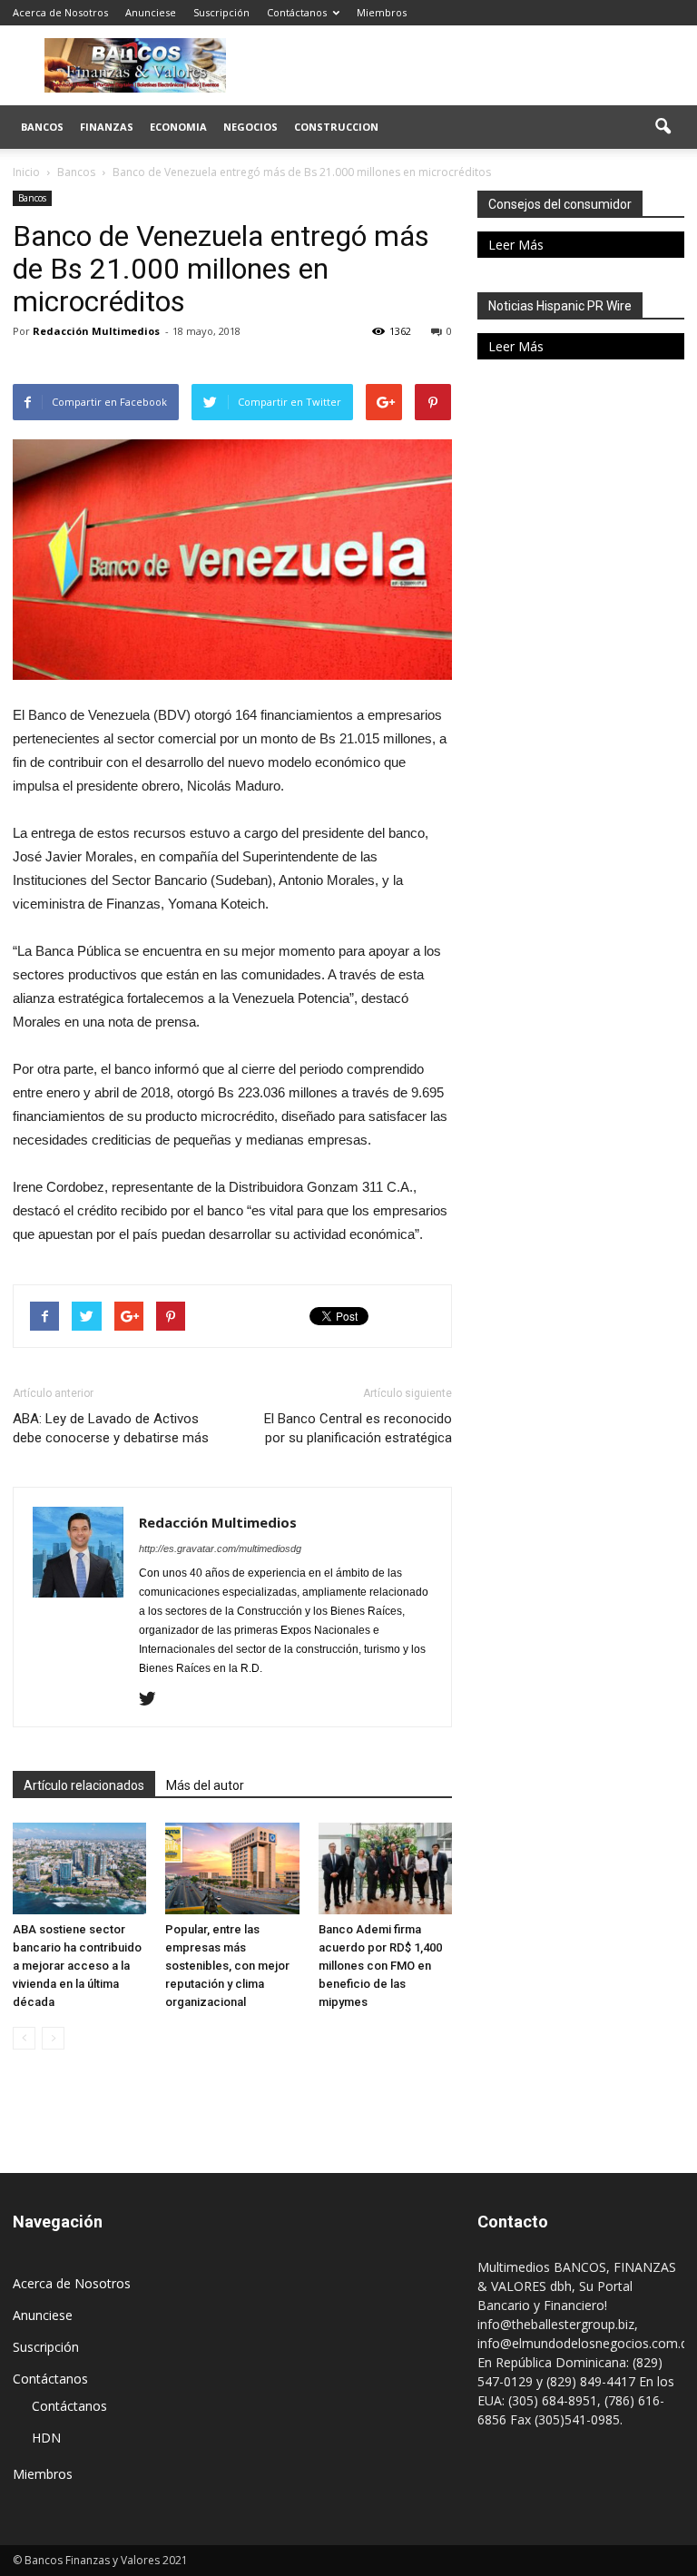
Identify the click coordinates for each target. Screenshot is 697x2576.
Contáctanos (297, 12)
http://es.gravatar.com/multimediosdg (220, 1549)
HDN (46, 2438)
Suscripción (221, 12)
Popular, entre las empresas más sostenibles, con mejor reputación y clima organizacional (227, 1966)
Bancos (42, 127)
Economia (178, 127)
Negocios (250, 127)
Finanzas (107, 127)
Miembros (382, 12)
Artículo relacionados (84, 1785)
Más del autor (205, 1785)
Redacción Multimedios (96, 331)
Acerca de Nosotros (60, 12)
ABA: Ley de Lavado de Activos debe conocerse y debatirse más (111, 1428)
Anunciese (151, 12)
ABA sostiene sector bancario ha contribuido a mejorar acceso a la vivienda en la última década (77, 1966)
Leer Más (516, 245)
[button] (663, 127)
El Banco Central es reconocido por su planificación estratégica (358, 1428)
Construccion (336, 127)
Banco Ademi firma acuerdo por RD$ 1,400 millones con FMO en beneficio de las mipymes (380, 1966)
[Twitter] (154, 1700)
